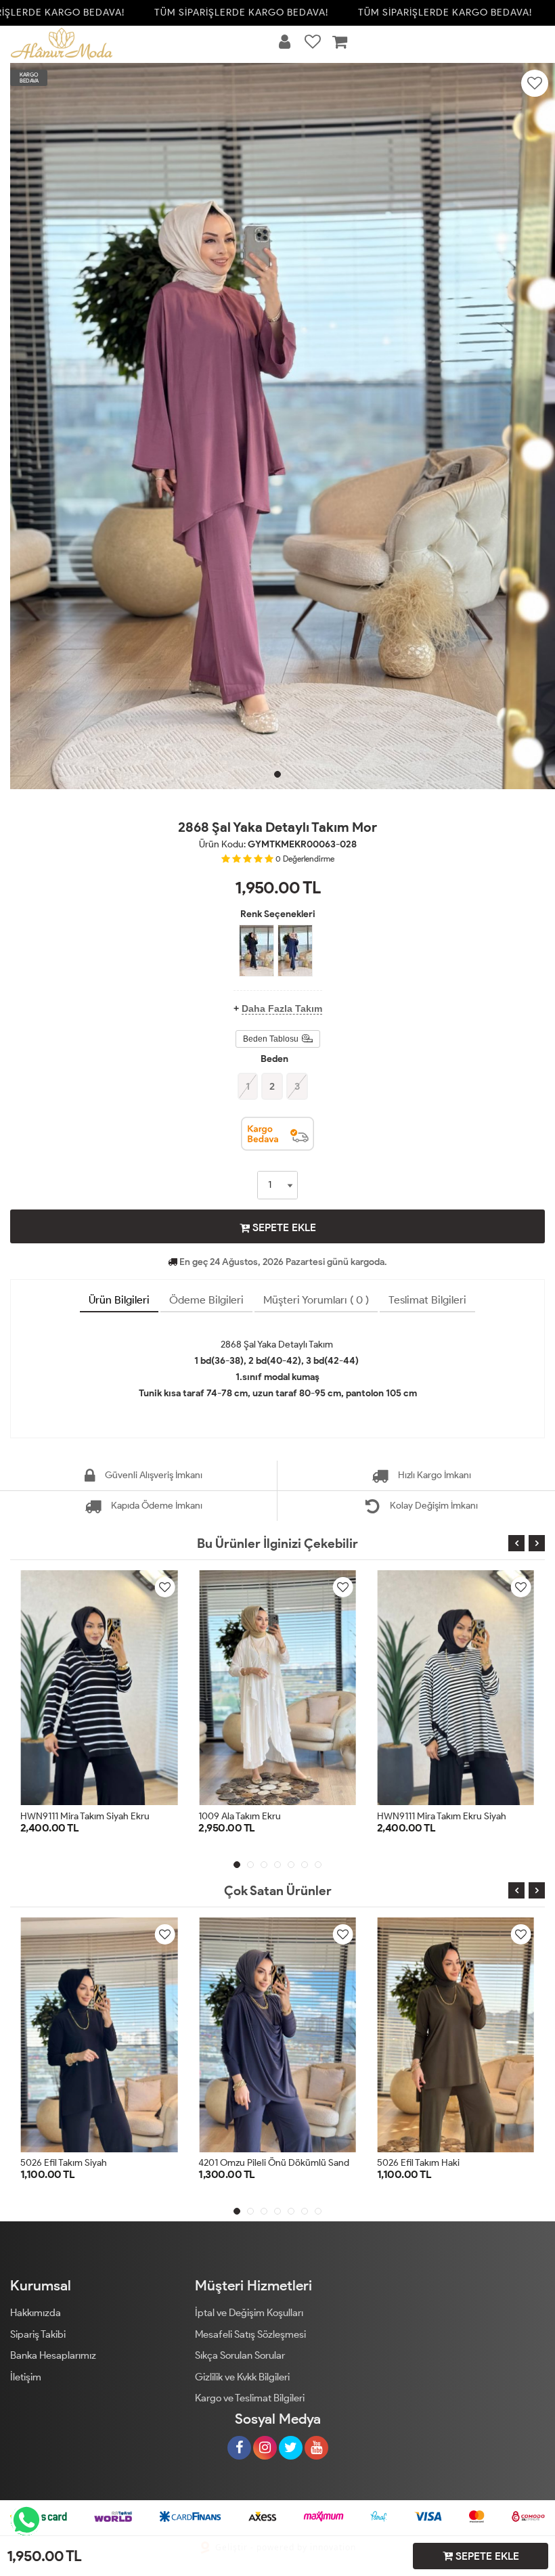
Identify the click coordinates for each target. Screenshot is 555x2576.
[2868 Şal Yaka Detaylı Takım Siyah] (257, 951)
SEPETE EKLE (283, 1227)
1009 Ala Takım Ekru (64, 1816)
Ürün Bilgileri (119, 1300)
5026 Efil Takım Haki (418, 2163)
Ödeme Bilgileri (206, 1300)
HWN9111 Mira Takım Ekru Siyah (265, 1816)
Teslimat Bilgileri (427, 1300)
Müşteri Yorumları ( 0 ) (316, 1300)
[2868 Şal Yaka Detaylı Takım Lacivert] (295, 951)
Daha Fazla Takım (282, 1008)
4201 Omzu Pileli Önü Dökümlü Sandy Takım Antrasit (306, 2163)
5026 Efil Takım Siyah (64, 2163)
